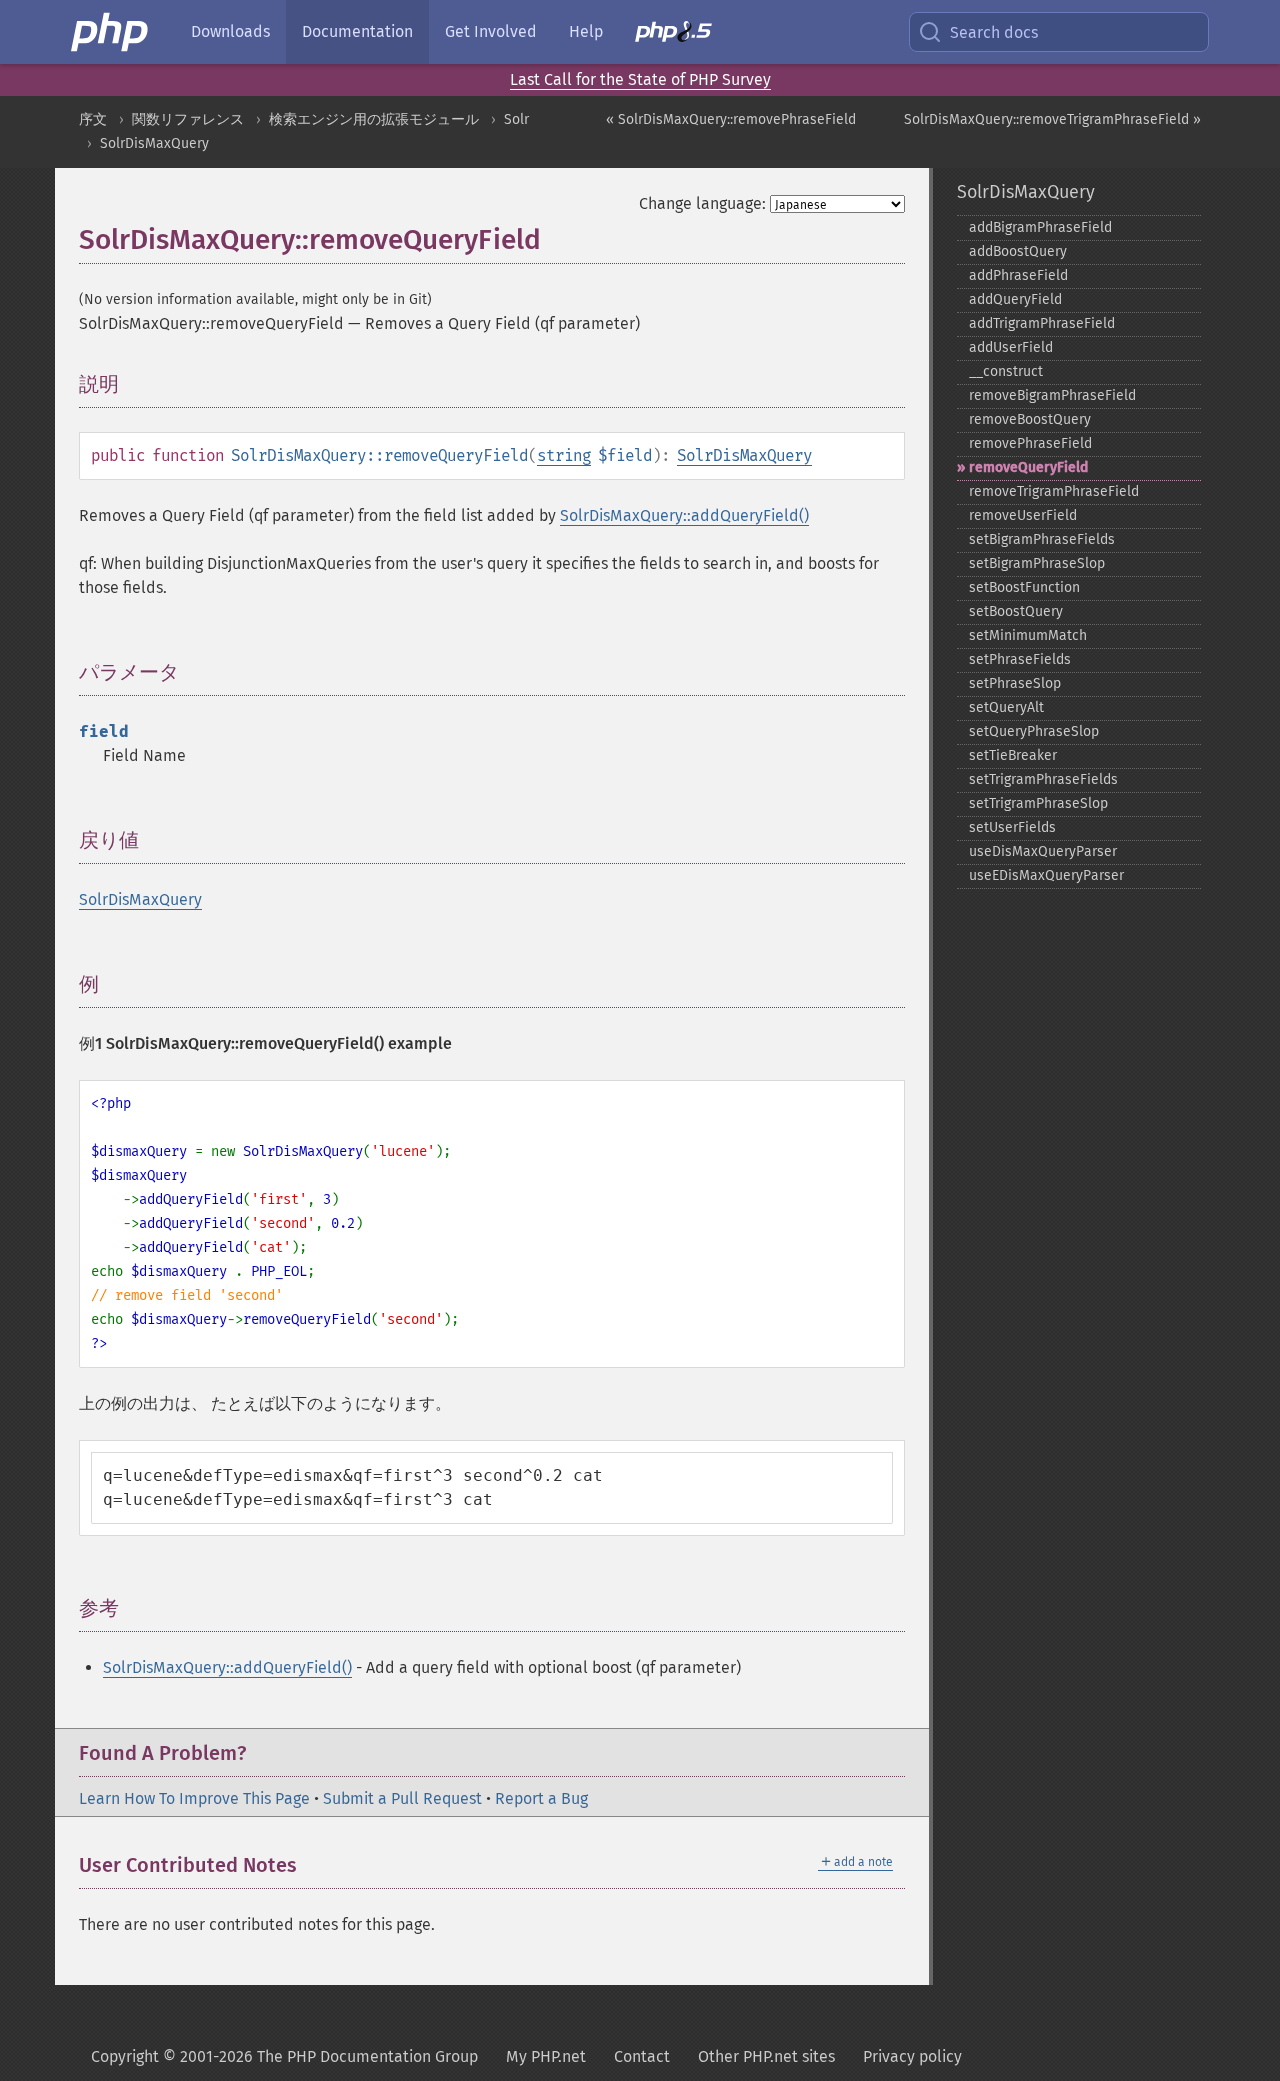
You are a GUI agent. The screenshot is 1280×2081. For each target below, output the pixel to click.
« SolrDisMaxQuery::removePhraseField (731, 119)
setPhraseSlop (1015, 683)
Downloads (230, 31)
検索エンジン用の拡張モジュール (374, 119)
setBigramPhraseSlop (1037, 563)
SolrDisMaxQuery (154, 143)
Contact (642, 2056)
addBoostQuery (1018, 251)
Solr (516, 119)
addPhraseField (1018, 275)
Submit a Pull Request (402, 1798)
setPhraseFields (1020, 659)
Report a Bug (541, 1798)
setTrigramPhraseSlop (1038, 803)
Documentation (357, 31)
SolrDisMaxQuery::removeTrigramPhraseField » (1052, 119)
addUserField (1011, 347)
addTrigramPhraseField (1042, 323)
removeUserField (1023, 515)
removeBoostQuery (1030, 419)
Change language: (702, 203)
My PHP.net (546, 2056)
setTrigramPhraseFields (1043, 779)
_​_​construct (1006, 371)
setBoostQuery (1016, 611)
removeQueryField (1028, 467)
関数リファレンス (188, 119)
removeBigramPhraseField (1052, 395)
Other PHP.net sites (766, 2056)
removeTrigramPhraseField (1054, 491)
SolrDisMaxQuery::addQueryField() (684, 515)
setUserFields (1012, 827)
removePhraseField (1030, 443)
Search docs (994, 32)
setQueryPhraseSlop (1034, 731)
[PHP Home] (111, 32)
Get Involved (491, 31)
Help (586, 31)
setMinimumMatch (1028, 635)
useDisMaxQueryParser (1043, 851)
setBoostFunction (1024, 587)
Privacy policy (912, 2056)
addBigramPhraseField (1040, 227)
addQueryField (1015, 299)
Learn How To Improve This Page (194, 1798)
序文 (93, 119)
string (564, 455)
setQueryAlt (1006, 707)
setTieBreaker (1013, 755)
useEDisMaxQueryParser (1046, 875)
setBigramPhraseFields (1042, 539)
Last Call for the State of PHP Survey (640, 79)
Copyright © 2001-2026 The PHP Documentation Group (284, 2056)
